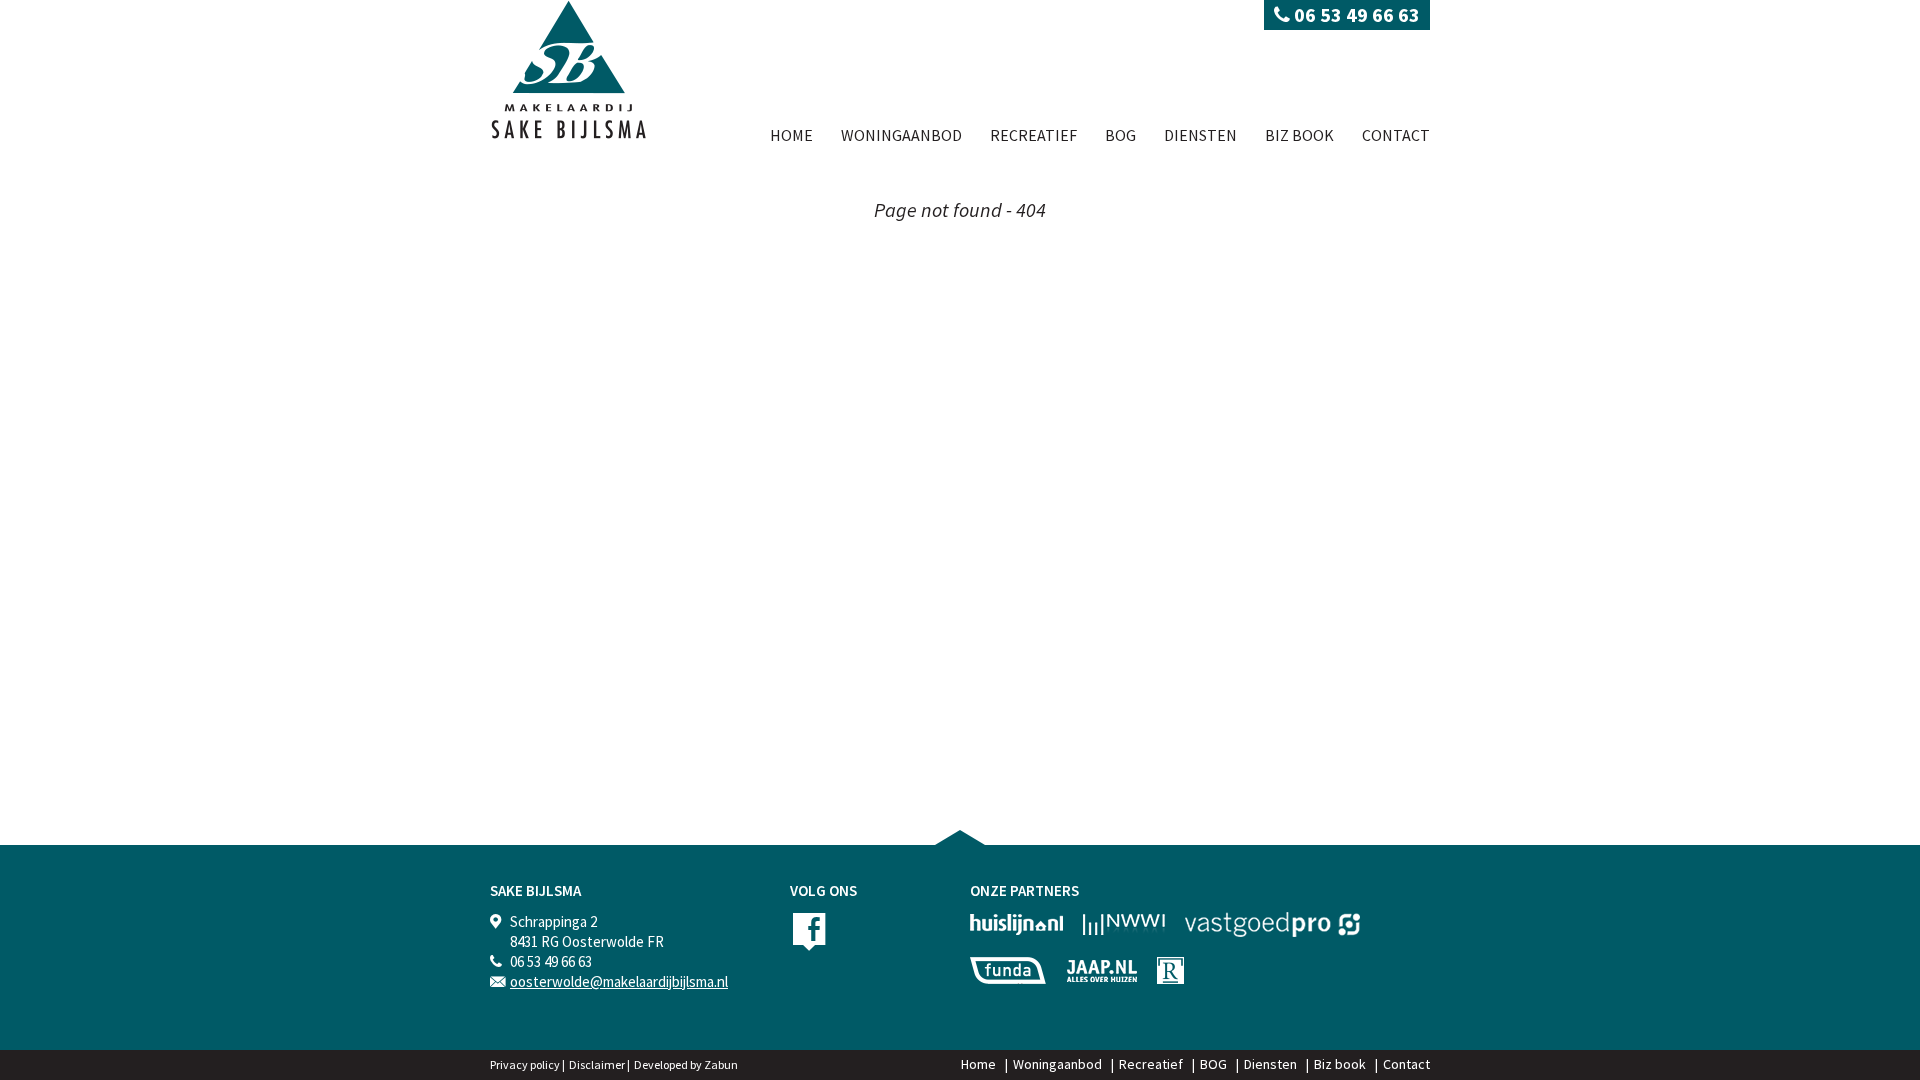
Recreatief (1033, 135)
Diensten (1200, 135)
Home (791, 135)
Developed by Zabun (686, 1064)
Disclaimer (597, 1064)
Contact (1396, 135)
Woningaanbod (901, 135)
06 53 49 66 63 (1355, 14)
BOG (1120, 135)
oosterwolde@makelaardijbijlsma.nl (619, 981)
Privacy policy (525, 1064)
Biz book (1299, 135)
